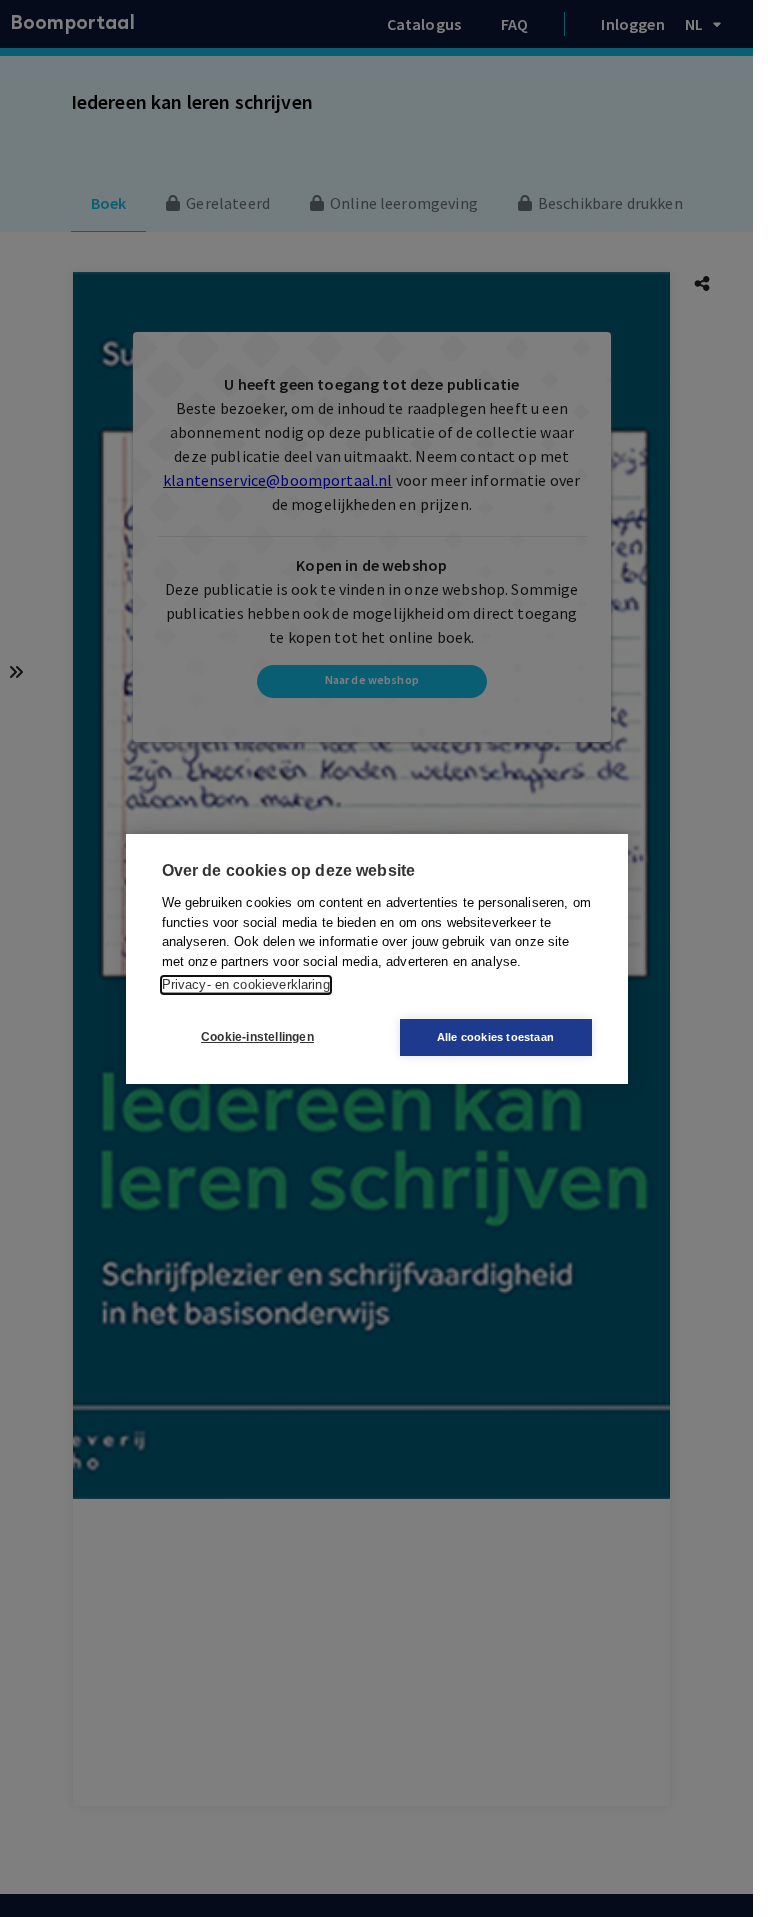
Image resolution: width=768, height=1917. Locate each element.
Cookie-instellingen (257, 1037)
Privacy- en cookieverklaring (246, 984)
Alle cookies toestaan (495, 1037)
